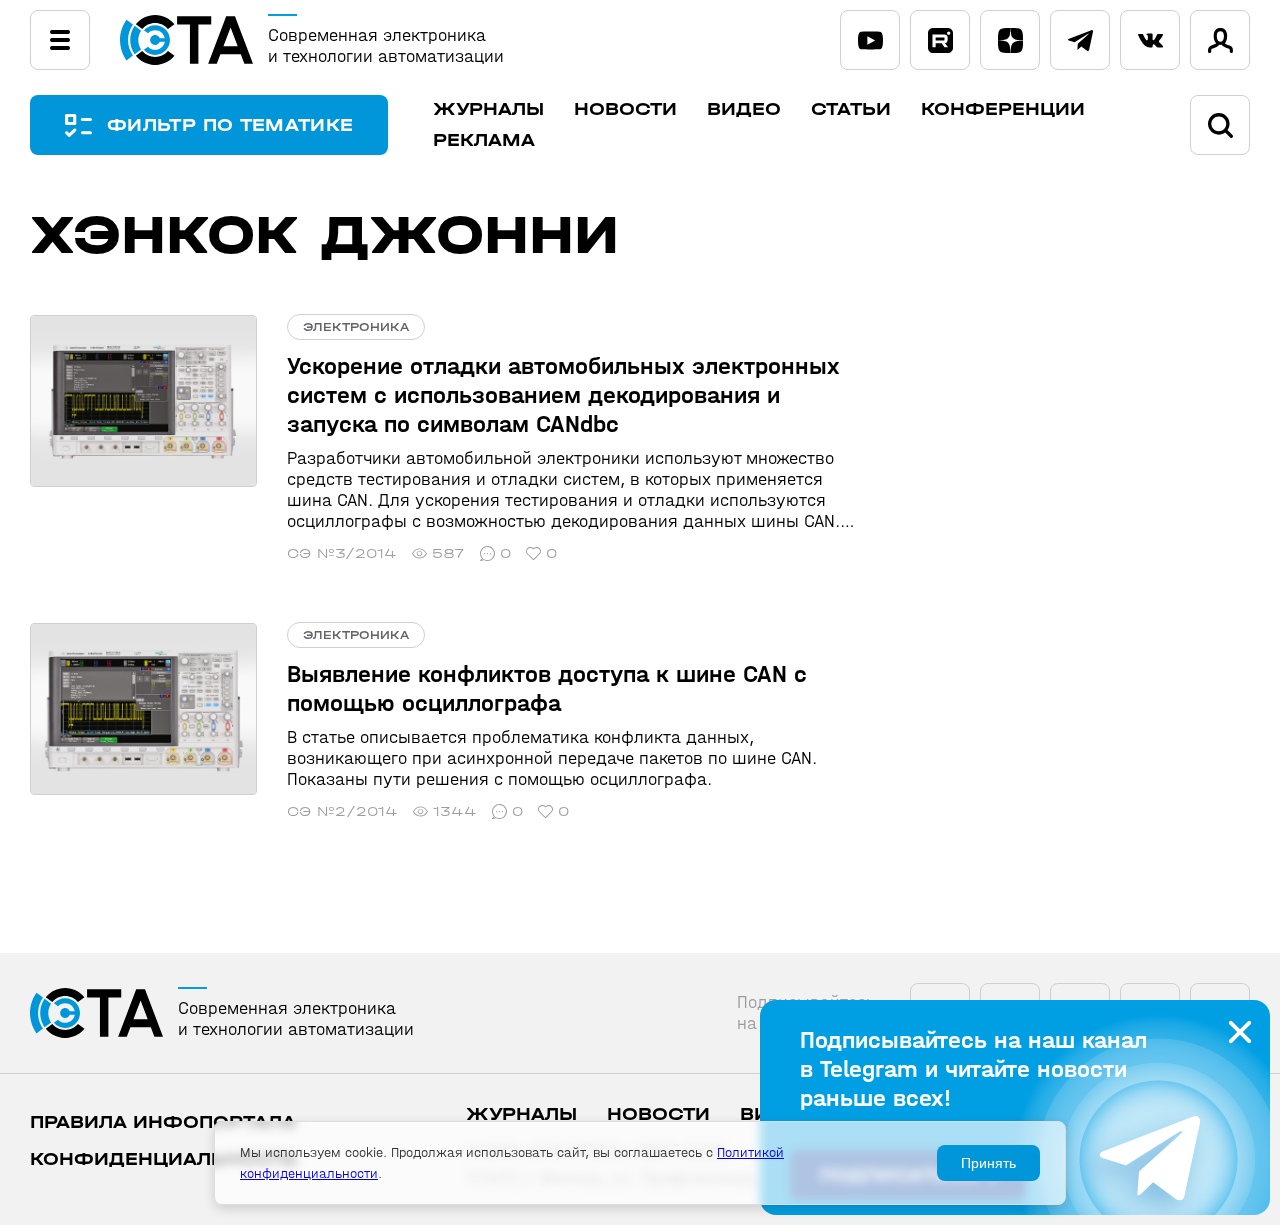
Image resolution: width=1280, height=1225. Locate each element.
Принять (988, 1163)
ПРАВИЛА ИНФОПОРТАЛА (163, 1122)
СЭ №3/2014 (342, 553)
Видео (744, 109)
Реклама (484, 140)
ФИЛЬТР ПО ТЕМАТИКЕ (230, 125)
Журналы (488, 109)
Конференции (1003, 109)
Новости (625, 109)
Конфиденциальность (163, 1159)
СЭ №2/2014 (342, 811)
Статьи (851, 109)
